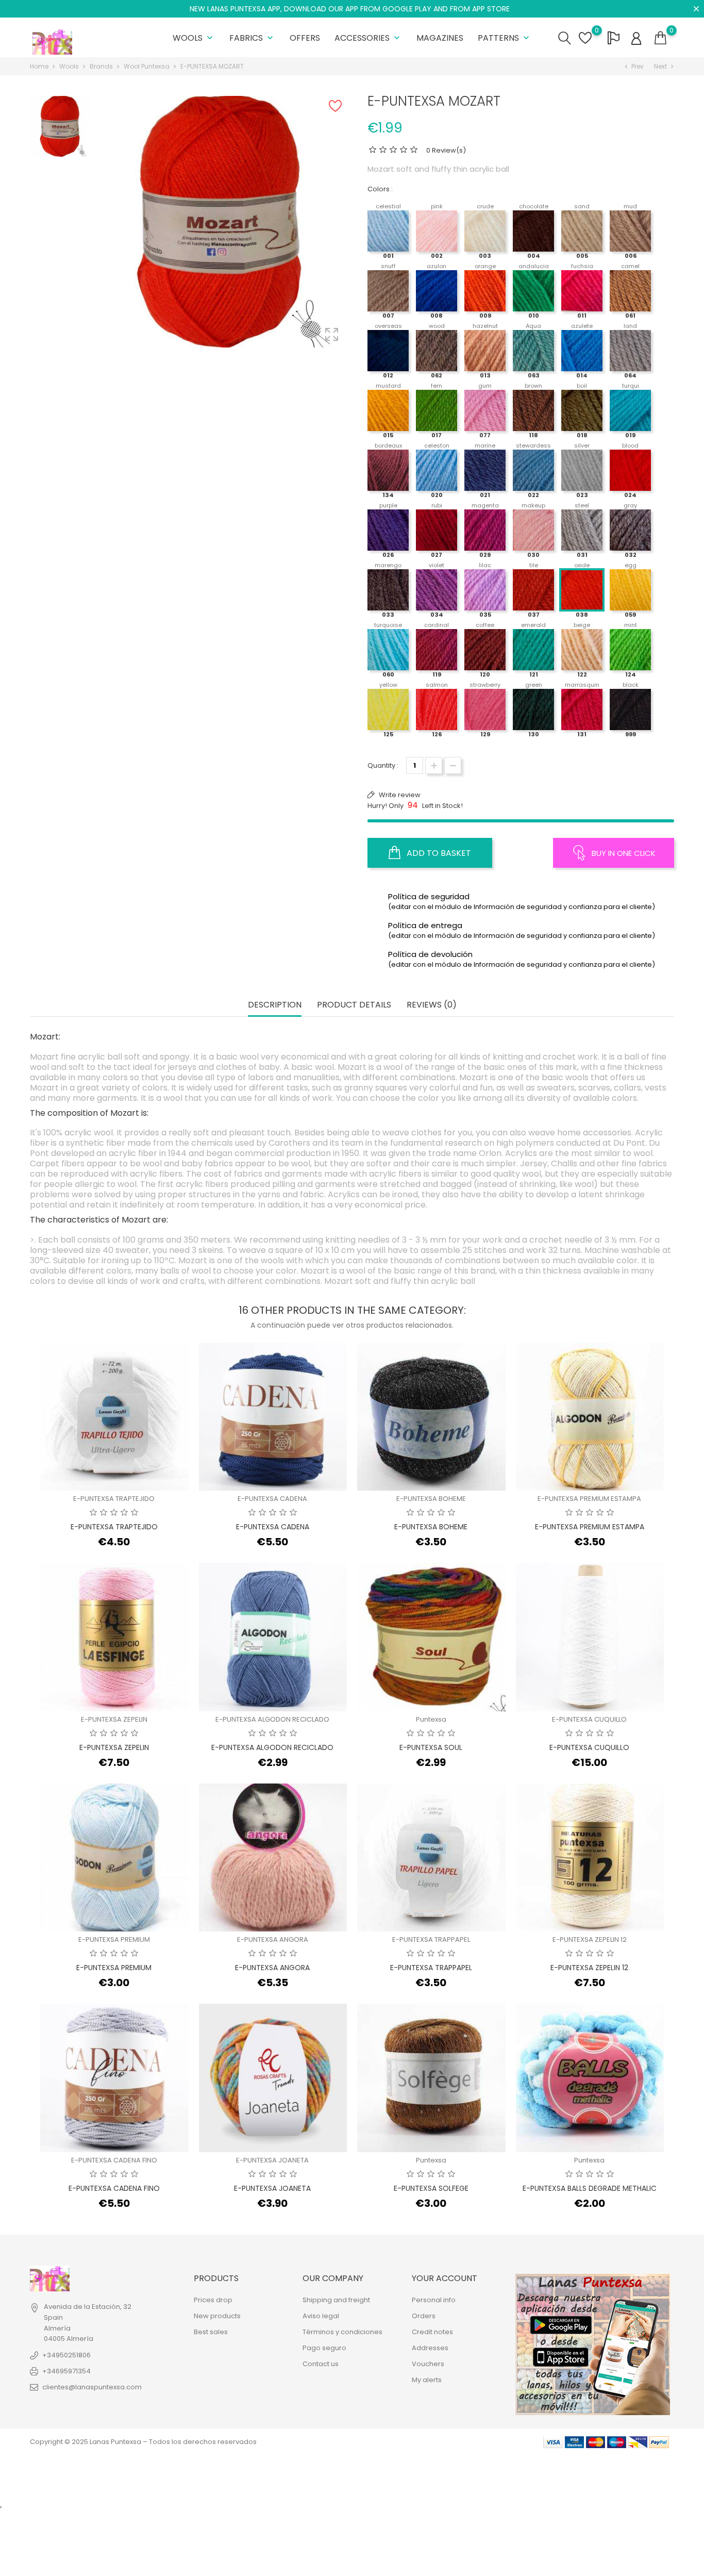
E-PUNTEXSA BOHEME (431, 1499)
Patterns (505, 38)
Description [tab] (275, 1005)
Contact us (321, 2364)
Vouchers (428, 2364)
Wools (194, 38)
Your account (445, 2278)
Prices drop (213, 2300)
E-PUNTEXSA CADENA (272, 1499)
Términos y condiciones (342, 2332)
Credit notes (432, 2332)
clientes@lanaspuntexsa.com (92, 2387)
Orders (424, 2316)
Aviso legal (321, 2316)
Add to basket (438, 853)
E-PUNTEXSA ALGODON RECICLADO (272, 1719)
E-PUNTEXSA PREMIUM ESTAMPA (589, 1499)
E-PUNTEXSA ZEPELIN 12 (590, 1939)
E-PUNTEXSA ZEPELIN (114, 1719)
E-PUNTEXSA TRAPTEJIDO (114, 1499)
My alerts (427, 2380)
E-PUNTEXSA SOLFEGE (431, 2188)
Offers (305, 38)
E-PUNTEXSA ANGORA (273, 1939)
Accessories (368, 38)
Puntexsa (431, 1719)
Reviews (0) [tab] (432, 1005)
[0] (660, 38)
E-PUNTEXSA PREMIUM (114, 1939)
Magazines (440, 38)
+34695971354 (66, 2371)
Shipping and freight (336, 2300)
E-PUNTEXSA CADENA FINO (114, 2160)
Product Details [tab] (354, 1005)
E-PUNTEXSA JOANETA (272, 2160)
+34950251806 (66, 2355)
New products (217, 2316)
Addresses (430, 2348)
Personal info (434, 2300)
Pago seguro (324, 2348)
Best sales (211, 2332)
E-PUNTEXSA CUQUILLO (589, 1719)
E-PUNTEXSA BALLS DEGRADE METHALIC (590, 2188)
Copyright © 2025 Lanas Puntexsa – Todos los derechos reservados (143, 2442)
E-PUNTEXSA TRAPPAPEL (431, 1939)
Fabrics (252, 38)
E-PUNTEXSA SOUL (431, 1747)
